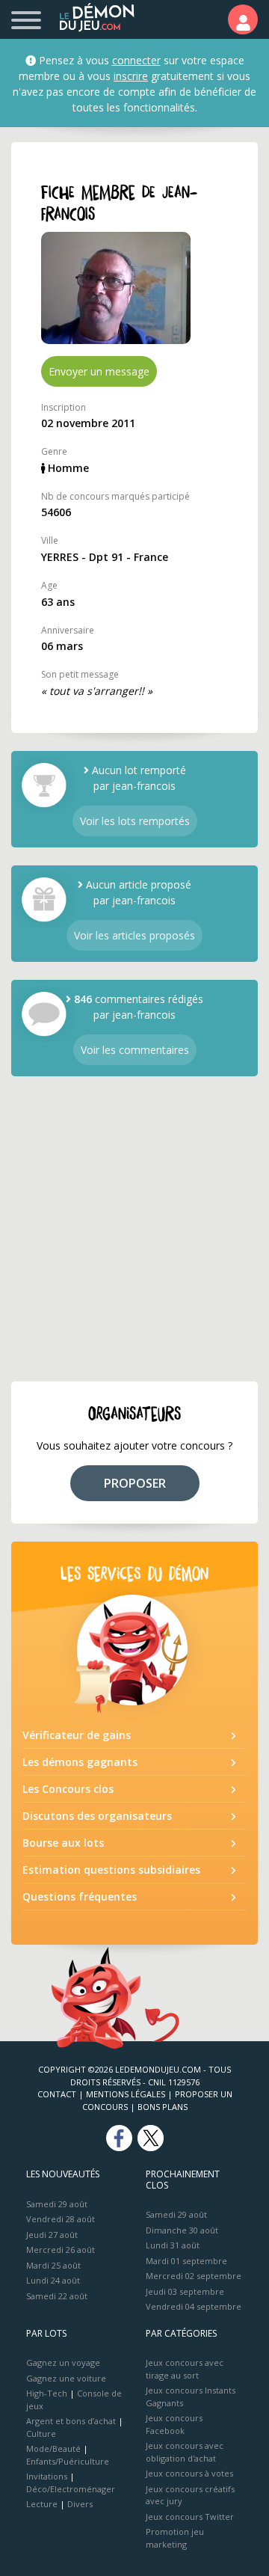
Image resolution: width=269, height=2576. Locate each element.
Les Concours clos (68, 1789)
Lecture (42, 2504)
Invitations (47, 2476)
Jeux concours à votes (189, 2473)
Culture (41, 2434)
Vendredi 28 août (61, 2219)
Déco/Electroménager (71, 2489)
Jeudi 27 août (52, 2235)
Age (49, 585)
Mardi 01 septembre (186, 2261)
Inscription (64, 407)
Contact (57, 2094)
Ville (50, 540)
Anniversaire (68, 630)
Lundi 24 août (53, 2280)
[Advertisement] (134, 1229)
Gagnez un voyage (63, 2362)
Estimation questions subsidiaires (111, 1870)
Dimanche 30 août (182, 2230)
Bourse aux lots (63, 1843)
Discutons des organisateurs (97, 1816)
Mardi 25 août (53, 2265)
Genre (54, 451)
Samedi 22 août (57, 2296)
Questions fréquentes (80, 1896)
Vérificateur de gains (77, 1735)
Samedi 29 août (57, 2204)
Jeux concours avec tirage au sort (185, 2369)
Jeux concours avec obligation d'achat (185, 2452)
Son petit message (80, 674)
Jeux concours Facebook (174, 2424)
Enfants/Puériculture (68, 2461)
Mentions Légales (126, 2094)
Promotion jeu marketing (175, 2538)
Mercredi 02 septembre (194, 2276)
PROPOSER (135, 1483)
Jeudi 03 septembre (185, 2291)
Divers (80, 2504)
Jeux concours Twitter (190, 2517)
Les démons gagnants (80, 1762)
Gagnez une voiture (66, 2378)
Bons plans (163, 2107)
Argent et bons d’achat (71, 2421)
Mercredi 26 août (61, 2250)
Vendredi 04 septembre (194, 2306)
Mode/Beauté (53, 2448)
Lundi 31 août (173, 2245)
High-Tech (47, 2393)
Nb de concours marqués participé (115, 496)
